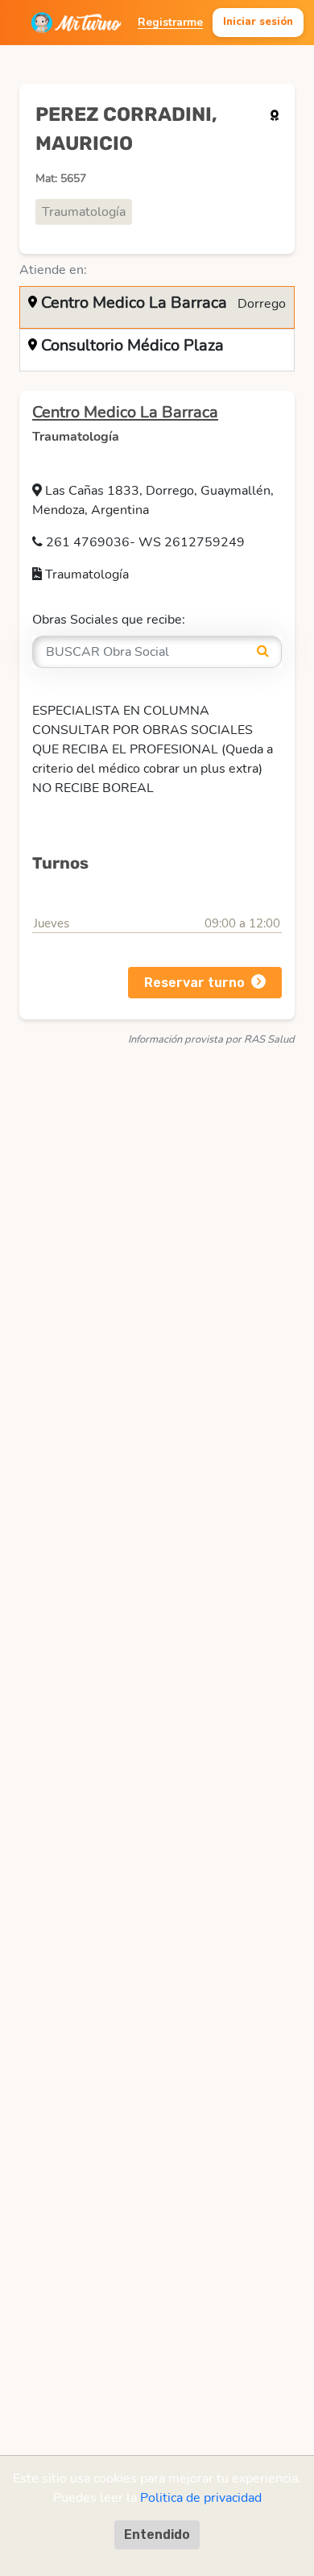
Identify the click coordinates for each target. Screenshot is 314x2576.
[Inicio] (76, 23)
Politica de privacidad (201, 2498)
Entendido (157, 2535)
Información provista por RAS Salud (211, 1039)
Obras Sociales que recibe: (109, 620)
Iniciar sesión (258, 22)
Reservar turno (194, 983)
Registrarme (170, 22)
